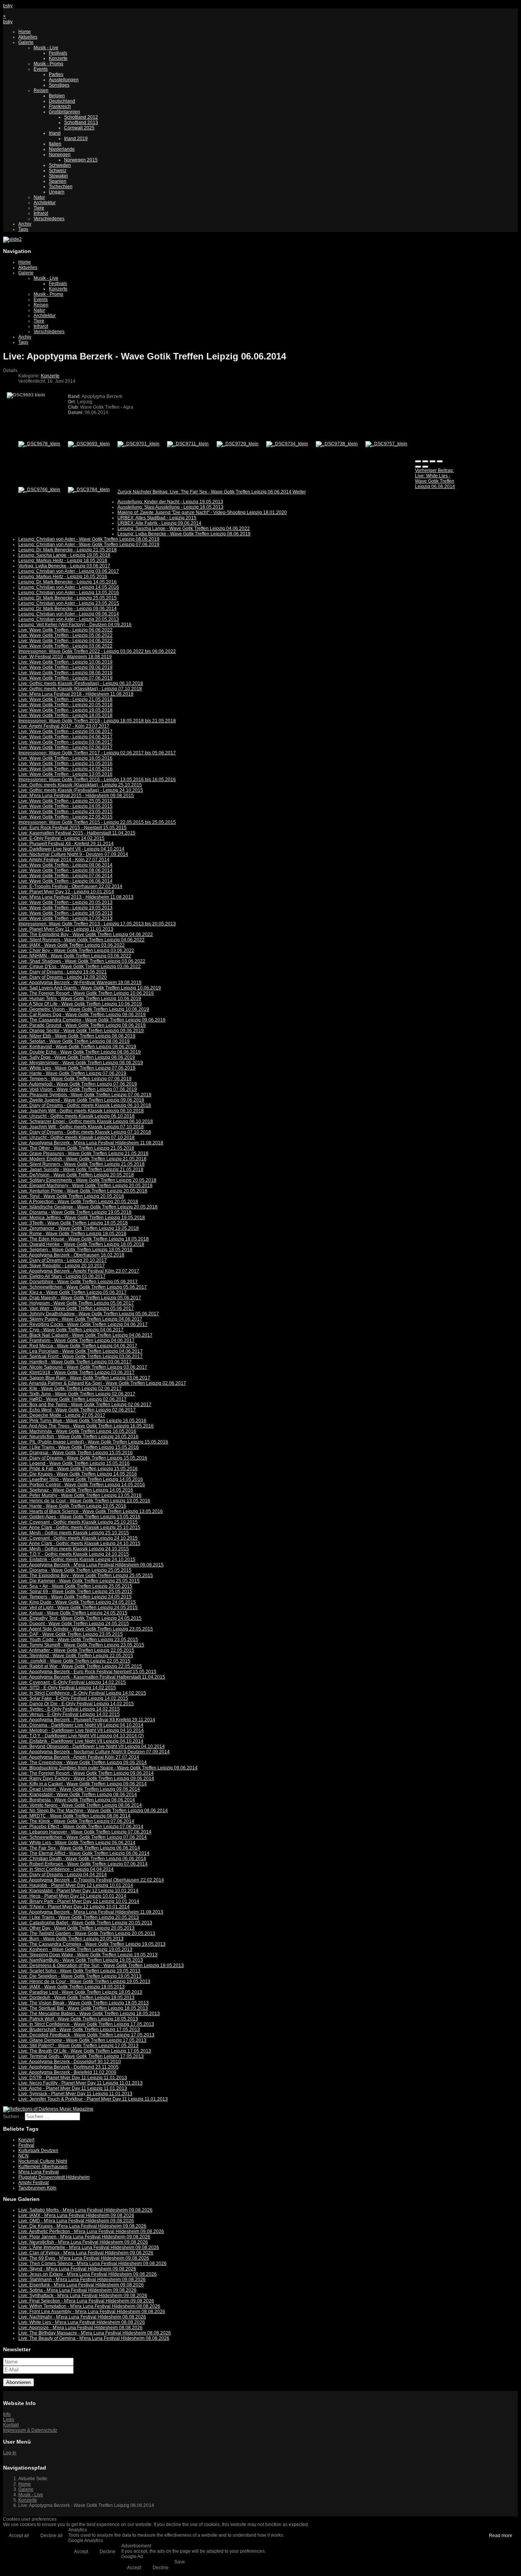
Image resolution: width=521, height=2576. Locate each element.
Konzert (26, 2140)
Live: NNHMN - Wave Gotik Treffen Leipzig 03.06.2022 (75, 956)
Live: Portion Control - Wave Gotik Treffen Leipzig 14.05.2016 (82, 1485)
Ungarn (57, 192)
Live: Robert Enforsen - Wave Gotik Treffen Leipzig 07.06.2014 (83, 1864)
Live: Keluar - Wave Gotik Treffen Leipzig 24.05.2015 (73, 1613)
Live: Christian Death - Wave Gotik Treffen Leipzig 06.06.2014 (82, 1859)
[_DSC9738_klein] (337, 444)
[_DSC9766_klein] (39, 490)
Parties (56, 74)
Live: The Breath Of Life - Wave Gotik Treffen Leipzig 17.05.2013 (85, 2051)
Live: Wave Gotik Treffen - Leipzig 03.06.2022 (65, 646)
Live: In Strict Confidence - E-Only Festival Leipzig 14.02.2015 (82, 1693)
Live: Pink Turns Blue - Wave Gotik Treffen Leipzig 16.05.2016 (82, 1421)
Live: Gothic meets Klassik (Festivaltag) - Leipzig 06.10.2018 (81, 683)
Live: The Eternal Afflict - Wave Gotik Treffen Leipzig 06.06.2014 (84, 1853)
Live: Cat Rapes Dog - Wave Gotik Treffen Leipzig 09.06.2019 (82, 1015)
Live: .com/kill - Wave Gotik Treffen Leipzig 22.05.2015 (74, 1661)
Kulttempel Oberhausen (43, 2167)
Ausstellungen (64, 80)
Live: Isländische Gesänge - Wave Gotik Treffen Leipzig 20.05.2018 (88, 1207)
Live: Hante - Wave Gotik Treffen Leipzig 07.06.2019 (72, 1073)
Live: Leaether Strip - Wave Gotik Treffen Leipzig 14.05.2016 (81, 1479)
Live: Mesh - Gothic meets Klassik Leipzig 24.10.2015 (74, 1549)
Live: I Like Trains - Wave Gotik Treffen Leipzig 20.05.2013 (79, 1917)
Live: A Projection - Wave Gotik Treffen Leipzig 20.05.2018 (78, 1202)
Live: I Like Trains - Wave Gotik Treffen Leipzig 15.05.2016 (79, 1447)
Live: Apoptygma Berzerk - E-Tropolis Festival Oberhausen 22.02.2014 (91, 1880)
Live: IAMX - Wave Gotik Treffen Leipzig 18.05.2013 (72, 1987)
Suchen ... (13, 2117)
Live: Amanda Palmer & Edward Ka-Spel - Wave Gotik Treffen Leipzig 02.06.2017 (102, 1383)
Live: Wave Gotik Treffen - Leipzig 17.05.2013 (65, 918)
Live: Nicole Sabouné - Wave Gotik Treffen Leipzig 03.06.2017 (83, 1367)
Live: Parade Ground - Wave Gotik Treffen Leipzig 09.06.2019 (82, 1025)
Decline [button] (108, 2552)
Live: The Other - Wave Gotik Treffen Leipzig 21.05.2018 (76, 1148)
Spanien (58, 181)
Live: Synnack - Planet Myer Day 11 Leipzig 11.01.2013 (75, 2094)
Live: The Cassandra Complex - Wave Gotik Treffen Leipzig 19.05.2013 (92, 1944)
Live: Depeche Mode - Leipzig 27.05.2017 (62, 1415)
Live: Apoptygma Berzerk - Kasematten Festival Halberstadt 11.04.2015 (92, 1677)
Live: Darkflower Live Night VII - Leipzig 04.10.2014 (71, 849)
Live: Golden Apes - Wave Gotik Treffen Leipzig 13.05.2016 (79, 1517)
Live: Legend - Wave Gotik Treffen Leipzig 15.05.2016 (74, 1463)
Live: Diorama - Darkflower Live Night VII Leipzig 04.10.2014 (81, 1725)
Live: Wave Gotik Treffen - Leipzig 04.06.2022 (65, 641)
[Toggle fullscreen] (433, 461)
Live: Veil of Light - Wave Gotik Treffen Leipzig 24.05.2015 (78, 1608)
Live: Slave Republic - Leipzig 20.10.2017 (62, 1266)
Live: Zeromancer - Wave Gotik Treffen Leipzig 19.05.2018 (79, 1228)
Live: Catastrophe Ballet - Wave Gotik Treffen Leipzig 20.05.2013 (85, 1923)
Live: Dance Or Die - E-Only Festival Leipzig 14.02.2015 (76, 1704)
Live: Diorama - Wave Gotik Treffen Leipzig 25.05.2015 (75, 1570)
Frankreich (60, 106)
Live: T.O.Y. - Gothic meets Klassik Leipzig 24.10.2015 (74, 1554)
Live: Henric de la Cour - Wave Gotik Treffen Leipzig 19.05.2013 (84, 1982)
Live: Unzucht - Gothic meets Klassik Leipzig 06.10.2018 (76, 1116)
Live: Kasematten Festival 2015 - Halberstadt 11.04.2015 (77, 833)
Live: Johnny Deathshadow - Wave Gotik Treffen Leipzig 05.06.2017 (89, 1314)
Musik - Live (46, 48)
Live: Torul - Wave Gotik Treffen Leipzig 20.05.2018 (71, 1196)
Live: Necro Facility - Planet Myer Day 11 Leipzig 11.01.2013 (80, 2083)
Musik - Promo (48, 64)
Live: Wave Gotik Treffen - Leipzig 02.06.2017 (65, 748)
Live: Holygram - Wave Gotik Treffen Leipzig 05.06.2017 (76, 1303)
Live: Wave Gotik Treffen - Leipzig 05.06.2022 (65, 635)
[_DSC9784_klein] (89, 490)
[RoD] (48, 2109)
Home (25, 32)
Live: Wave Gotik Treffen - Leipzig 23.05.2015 (65, 812)
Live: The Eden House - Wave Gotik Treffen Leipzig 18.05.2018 (84, 1239)
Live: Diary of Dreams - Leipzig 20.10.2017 (63, 1260)
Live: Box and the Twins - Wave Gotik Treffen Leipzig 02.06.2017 (85, 1405)
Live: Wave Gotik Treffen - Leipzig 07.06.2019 (65, 678)
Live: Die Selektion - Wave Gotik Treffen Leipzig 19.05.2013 (80, 1976)
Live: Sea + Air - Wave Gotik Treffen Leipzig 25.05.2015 (75, 1586)
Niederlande (62, 149)
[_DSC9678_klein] (39, 444)
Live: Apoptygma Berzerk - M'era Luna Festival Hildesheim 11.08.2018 (91, 1143)
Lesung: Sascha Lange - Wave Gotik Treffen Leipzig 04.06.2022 (184, 528)
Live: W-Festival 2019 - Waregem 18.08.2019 (65, 657)
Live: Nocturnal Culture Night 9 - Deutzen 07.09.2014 (73, 854)
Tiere (39, 208)
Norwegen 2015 (81, 160)
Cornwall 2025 (79, 128)
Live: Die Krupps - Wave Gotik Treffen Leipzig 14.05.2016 (78, 1474)
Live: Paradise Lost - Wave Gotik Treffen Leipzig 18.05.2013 (80, 1992)
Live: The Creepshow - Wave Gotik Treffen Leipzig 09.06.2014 (83, 1762)
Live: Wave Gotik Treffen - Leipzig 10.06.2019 (65, 662)
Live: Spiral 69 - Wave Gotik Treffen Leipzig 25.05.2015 (75, 1592)
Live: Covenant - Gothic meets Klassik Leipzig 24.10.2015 (78, 1538)
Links (9, 2420)
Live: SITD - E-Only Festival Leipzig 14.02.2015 (67, 1688)
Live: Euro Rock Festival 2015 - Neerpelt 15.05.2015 (72, 828)
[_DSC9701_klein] (138, 444)
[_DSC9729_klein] (238, 444)
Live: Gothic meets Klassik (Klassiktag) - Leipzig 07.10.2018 (80, 689)
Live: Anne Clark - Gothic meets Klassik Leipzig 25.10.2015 (79, 1527)
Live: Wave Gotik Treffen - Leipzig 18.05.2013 (65, 913)
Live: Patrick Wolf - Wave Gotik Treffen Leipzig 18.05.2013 (78, 2019)
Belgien (57, 96)
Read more (501, 2536)
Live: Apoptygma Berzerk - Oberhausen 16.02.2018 (71, 1255)
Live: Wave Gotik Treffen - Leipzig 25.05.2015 (65, 801)
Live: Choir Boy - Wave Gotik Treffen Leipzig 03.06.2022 (76, 950)
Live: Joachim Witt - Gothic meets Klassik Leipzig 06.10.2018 (81, 1111)
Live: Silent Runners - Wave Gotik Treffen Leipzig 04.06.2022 (81, 940)
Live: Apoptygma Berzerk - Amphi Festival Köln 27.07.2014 (79, 1757)
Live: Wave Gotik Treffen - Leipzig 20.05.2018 (65, 705)
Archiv (25, 224)
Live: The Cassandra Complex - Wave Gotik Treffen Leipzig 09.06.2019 (92, 1020)
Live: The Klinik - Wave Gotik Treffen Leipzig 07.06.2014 (76, 1821)
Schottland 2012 (81, 117)
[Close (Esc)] (418, 461)
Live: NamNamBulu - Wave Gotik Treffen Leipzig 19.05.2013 (81, 1960)
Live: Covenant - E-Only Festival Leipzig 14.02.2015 (72, 1682)
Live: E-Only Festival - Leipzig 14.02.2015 (61, 838)
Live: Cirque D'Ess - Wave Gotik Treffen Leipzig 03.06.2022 (80, 967)
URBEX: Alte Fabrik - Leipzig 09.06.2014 (159, 523)
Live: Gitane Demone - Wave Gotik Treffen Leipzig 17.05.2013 (82, 2040)
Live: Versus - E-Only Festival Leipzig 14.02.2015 (69, 1714)
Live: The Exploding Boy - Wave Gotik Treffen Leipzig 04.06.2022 (86, 934)
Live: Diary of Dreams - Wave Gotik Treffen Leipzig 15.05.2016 (83, 1458)
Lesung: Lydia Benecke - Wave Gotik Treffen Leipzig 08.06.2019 (184, 534)
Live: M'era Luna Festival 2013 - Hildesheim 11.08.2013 (76, 897)
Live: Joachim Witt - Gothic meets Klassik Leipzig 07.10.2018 (81, 1127)
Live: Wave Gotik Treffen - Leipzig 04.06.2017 (65, 737)
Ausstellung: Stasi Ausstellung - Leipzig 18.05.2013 (170, 507)
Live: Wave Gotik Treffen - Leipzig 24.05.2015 (65, 806)
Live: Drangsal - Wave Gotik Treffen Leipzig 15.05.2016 (76, 1453)
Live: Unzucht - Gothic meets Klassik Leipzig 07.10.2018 (76, 1137)
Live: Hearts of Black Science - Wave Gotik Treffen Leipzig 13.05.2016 (91, 1511)
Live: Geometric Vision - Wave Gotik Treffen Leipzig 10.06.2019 (84, 1009)
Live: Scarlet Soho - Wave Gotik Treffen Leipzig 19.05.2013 (79, 1971)
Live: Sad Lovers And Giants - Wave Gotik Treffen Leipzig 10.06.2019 (90, 988)
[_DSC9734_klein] (287, 444)
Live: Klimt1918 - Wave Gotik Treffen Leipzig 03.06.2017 (76, 1373)
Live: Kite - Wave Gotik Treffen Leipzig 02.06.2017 (70, 1389)
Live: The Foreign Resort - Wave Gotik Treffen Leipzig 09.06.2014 (86, 1773)
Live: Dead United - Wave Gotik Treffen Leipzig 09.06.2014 (79, 1789)
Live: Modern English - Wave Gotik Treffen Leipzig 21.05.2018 (82, 1159)
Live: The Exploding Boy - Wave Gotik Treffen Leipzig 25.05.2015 (86, 1576)
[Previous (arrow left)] (418, 467)
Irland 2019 (76, 139)
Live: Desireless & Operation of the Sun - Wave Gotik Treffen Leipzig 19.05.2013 (101, 1965)
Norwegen (60, 155)
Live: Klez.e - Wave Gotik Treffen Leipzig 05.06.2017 (72, 1292)
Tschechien (61, 187)
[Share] (425, 461)
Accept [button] (81, 2552)
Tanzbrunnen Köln (37, 2188)
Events (41, 69)
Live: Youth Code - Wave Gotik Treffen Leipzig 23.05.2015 (78, 1640)
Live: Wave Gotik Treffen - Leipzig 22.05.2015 (65, 817)
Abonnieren (18, 2382)
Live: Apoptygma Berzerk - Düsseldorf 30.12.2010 (70, 2062)
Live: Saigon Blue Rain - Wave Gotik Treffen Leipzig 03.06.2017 (84, 1378)
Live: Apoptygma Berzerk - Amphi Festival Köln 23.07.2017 (79, 1271)
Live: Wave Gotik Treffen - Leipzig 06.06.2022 (65, 630)
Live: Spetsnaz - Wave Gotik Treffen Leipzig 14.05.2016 (76, 1490)
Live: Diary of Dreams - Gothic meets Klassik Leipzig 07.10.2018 (85, 1132)
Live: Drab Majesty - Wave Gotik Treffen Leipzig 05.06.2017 (80, 1298)
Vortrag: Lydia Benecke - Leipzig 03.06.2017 (64, 566)
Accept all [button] (19, 2536)
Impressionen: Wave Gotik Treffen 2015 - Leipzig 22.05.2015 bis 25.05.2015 (97, 822)
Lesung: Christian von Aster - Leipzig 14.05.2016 (69, 587)
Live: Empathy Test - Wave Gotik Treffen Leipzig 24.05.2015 (80, 1618)
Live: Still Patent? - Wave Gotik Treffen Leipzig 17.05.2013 (78, 2046)
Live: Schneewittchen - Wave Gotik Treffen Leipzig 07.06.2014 (83, 1837)
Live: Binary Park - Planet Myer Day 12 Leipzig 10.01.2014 (79, 1901)
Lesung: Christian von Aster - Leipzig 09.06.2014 (69, 614)
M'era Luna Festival (39, 2172)
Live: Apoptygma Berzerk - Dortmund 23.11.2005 (68, 2067)
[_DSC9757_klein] (386, 444)
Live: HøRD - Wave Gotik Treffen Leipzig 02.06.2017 (72, 1399)
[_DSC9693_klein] (89, 444)
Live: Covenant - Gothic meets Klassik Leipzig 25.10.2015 (78, 1522)
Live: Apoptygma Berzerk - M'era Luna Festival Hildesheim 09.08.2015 (91, 1565)
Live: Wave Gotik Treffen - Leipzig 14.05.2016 (65, 769)
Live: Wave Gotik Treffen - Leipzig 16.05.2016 (65, 758)
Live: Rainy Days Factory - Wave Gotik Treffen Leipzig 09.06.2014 (86, 1779)
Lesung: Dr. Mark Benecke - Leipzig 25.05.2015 (68, 598)
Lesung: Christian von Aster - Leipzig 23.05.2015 (69, 603)
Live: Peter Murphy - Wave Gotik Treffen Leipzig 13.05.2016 (80, 1495)
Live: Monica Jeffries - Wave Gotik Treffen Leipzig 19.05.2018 (82, 1218)
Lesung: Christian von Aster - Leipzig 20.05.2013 (69, 619)
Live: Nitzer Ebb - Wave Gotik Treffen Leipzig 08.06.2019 (77, 1036)
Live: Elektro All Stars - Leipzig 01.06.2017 (62, 1276)
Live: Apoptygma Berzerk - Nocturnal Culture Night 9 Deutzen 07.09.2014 (94, 1752)
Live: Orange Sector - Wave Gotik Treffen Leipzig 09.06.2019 (81, 1031)
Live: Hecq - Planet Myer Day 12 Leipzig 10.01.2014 (72, 1896)
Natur (39, 197)
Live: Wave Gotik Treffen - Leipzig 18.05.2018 (65, 715)
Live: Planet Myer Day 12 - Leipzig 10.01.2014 (66, 892)
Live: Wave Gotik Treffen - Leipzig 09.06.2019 (65, 667)
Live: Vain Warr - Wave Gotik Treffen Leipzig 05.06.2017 (76, 1308)
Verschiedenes (49, 219)
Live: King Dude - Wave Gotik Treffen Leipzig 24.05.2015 (77, 1602)
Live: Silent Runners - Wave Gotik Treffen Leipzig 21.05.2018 (81, 1164)
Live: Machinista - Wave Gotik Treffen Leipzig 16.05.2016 (77, 1431)
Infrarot (41, 213)
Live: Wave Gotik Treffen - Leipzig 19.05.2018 (65, 710)
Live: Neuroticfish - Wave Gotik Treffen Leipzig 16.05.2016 (78, 1437)
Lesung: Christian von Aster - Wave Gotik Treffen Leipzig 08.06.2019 (89, 539)
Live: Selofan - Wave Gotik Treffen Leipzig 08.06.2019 (74, 1041)
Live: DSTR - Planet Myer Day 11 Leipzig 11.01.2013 (73, 2078)
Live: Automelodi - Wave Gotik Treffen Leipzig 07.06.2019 (78, 1084)
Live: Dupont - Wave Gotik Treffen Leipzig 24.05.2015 (74, 1624)
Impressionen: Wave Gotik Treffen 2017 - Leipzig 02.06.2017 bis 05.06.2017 (97, 753)
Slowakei (58, 176)
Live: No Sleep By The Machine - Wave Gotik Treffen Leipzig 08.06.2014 (93, 1811)
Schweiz (58, 171)
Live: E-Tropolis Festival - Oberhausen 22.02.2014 (70, 886)
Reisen (41, 90)
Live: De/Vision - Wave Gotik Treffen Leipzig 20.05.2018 (76, 1175)
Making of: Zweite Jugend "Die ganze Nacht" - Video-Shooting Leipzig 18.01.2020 (202, 512)
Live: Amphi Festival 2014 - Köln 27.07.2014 (64, 860)
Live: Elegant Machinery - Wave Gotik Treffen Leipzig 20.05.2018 (85, 1186)
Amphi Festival (34, 2183)
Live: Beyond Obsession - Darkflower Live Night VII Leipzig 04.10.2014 (92, 1746)
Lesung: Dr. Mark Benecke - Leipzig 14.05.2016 (68, 582)
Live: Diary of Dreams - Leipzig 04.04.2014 (63, 1875)
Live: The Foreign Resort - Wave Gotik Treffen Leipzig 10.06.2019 (86, 993)
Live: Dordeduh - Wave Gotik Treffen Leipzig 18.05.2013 (76, 1998)
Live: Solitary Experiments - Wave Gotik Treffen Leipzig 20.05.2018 (87, 1180)
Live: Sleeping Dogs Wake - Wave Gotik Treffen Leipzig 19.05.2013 (88, 1955)
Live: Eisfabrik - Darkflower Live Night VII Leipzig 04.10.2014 (81, 1741)
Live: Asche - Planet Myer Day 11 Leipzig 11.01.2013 (73, 2088)
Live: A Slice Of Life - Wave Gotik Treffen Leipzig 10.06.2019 (80, 1004)
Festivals (58, 53)
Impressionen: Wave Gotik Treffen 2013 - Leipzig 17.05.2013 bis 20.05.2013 (97, 924)
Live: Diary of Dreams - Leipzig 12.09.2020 (63, 977)
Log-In (10, 2453)
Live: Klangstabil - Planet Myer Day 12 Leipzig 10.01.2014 (78, 1891)
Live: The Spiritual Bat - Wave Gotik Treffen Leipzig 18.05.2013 (83, 2008)
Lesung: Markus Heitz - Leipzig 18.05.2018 (63, 561)
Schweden (60, 165)
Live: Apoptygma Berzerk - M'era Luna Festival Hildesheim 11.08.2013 (91, 1912)
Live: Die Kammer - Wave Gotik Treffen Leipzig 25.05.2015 (79, 1581)
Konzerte (58, 58)
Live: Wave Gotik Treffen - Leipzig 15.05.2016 (65, 764)
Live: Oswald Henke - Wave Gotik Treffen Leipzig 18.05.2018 (81, 1244)
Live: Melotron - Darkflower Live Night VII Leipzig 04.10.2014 (81, 1730)
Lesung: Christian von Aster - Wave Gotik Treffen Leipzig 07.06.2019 (89, 545)
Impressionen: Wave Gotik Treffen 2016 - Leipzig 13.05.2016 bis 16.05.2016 (97, 780)
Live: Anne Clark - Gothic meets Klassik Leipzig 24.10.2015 (79, 1543)
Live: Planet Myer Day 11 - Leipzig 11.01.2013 (66, 929)
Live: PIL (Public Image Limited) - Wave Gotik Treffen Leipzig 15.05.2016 (93, 1442)
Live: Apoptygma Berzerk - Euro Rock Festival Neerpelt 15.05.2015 (87, 1672)
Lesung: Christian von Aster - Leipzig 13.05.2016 (69, 593)
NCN (23, 2156)
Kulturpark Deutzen (38, 2151)
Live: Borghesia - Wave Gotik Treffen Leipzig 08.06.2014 (77, 1800)
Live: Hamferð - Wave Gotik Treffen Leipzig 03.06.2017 (75, 1362)
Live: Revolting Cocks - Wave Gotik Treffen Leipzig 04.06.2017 (83, 1324)
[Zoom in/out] (440, 461)
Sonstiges (59, 85)
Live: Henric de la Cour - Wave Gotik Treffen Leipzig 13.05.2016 (84, 1501)
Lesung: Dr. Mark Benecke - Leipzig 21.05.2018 (68, 550)
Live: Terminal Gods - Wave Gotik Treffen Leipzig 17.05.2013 (81, 2056)
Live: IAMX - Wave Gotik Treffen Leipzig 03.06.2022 (72, 945)
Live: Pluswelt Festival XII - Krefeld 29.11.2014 (66, 844)
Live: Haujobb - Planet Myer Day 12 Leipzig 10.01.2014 (76, 1885)
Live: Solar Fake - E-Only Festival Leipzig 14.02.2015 (73, 1698)
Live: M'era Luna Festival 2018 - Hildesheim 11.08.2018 (76, 694)
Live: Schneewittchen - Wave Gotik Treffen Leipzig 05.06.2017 (83, 1287)
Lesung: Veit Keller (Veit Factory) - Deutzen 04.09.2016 (75, 625)
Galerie (26, 42)
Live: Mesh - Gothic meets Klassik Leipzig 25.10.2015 (74, 1533)
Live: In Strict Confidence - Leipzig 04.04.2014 (66, 1869)
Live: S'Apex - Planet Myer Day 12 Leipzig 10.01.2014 (74, 1907)
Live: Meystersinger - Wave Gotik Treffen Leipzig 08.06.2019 (81, 1063)
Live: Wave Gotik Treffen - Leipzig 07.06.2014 (65, 876)
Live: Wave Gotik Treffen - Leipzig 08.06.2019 (65, 673)
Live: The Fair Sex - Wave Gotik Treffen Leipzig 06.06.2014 (79, 1848)
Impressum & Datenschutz (30, 2430)
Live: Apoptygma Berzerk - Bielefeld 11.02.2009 (67, 2072)
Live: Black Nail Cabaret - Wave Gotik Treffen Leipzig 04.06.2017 (85, 1335)
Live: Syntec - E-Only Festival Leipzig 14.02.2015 (69, 1709)
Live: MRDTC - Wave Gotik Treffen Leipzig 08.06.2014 (74, 1816)
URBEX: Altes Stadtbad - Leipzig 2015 (157, 518)
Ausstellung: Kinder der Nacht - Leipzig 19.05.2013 (170, 502)
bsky (8, 6)
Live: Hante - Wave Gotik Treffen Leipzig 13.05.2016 (72, 1506)
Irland (55, 133)
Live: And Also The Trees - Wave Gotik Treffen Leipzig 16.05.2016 (86, 1426)
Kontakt (11, 2425)
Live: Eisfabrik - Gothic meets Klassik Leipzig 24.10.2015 (77, 1559)
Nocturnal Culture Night (43, 2161)
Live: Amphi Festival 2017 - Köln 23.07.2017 (64, 726)
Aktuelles (28, 37)
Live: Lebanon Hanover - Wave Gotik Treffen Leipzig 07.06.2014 (85, 1832)
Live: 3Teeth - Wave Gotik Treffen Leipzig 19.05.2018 (73, 1223)
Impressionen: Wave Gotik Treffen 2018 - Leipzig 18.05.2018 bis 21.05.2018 (97, 721)
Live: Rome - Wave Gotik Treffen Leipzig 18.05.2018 (72, 1234)
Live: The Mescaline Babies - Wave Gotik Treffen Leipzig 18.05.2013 (89, 2014)
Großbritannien (64, 112)
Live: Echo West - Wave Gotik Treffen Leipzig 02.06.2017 (77, 1410)
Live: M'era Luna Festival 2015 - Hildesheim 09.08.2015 (76, 796)
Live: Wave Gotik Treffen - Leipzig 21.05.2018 (65, 699)
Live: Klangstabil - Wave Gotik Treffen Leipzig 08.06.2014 (78, 1795)
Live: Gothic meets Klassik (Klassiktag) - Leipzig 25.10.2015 (80, 785)
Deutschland (62, 101)
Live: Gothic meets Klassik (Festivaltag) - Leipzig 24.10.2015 (81, 790)
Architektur (45, 203)
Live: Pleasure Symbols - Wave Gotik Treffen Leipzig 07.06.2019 (85, 1095)
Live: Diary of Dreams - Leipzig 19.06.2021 (63, 972)
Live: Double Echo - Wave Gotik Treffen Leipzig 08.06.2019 (80, 1052)
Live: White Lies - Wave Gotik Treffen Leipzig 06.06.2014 (77, 1843)
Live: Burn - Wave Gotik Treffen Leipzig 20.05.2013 (71, 1939)
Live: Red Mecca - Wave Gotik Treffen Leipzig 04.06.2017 (78, 1346)
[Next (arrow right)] (425, 467)
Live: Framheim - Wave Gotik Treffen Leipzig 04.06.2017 (76, 1340)
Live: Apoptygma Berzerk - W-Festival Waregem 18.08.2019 (80, 983)
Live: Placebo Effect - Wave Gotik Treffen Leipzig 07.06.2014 (81, 1827)
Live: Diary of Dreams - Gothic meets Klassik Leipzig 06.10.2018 (85, 1105)
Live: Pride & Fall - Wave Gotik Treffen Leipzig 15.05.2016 (78, 1469)
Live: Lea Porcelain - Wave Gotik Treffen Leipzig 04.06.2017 (80, 1351)
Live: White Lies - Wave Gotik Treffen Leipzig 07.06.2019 (77, 1068)
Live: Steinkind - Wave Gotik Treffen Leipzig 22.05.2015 (76, 1656)
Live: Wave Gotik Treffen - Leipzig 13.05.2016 (65, 774)
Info (7, 2414)
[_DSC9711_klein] (188, 444)
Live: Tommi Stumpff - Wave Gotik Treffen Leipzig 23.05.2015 (81, 1645)
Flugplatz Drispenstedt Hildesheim (54, 2177)
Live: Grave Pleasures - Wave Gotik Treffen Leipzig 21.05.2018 (83, 1153)
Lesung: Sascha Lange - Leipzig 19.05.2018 (64, 555)
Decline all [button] (51, 2536)
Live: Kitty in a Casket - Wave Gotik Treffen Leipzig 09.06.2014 (83, 1784)
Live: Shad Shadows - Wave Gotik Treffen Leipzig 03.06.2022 (82, 961)
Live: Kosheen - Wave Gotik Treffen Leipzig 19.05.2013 (75, 1949)
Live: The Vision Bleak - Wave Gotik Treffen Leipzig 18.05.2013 (84, 2003)
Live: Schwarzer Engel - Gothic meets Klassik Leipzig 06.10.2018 (86, 1121)
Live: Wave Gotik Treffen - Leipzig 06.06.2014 (65, 881)
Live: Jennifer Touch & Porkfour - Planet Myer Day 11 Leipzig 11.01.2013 (93, 2099)
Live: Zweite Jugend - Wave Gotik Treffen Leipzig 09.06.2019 (81, 1100)
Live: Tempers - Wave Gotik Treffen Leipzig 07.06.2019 (75, 1079)
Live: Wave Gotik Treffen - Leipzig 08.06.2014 (65, 870)
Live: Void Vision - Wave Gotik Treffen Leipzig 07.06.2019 (78, 1089)
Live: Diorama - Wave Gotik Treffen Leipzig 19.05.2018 (75, 1212)
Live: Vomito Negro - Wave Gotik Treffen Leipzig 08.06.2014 (80, 1805)
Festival (26, 2145)
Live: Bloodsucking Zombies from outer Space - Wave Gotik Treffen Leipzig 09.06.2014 (108, 1768)
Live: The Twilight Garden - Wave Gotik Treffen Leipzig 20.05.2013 (87, 1933)
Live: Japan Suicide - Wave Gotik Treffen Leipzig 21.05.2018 (81, 1170)
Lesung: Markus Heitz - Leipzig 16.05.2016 (63, 577)
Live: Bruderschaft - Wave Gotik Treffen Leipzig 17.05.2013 (79, 2030)
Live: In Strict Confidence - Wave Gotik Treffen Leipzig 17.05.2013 (86, 2024)
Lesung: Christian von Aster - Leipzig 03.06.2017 (69, 571)
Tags (23, 229)
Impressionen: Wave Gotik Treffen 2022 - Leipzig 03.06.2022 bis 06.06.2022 (97, 651)
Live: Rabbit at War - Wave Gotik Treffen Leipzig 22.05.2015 (80, 1666)
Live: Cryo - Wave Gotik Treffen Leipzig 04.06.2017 (71, 1330)
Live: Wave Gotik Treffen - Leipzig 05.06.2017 (65, 731)
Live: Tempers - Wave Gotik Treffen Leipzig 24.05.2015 (75, 1597)
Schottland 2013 (81, 122)
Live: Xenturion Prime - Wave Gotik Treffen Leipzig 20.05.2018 (83, 1191)
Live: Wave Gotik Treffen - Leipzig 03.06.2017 (65, 742)
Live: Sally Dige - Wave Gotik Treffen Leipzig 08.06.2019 (77, 1057)
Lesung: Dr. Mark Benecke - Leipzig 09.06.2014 (68, 609)
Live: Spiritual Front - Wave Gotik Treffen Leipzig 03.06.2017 (80, 1356)
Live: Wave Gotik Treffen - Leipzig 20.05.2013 (65, 902)
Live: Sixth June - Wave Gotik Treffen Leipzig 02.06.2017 (77, 1394)
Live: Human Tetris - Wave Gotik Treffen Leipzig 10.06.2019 (80, 999)
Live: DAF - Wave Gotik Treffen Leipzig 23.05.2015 (71, 1634)
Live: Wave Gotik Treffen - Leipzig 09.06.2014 (65, 865)
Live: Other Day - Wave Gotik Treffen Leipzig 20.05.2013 (76, 1928)
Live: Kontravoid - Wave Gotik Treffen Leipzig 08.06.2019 (77, 1047)
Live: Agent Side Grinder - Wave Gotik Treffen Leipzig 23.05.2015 (86, 1629)
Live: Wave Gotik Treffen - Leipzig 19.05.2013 (65, 908)
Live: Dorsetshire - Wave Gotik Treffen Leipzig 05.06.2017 (78, 1282)
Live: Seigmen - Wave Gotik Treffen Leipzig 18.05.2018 (75, 1250)
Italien (55, 144)
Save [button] (180, 2562)
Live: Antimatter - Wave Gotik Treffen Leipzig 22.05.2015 (76, 1650)
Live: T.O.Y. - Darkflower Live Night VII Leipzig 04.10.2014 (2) (81, 1736)
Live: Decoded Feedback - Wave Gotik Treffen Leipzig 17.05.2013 (86, 2035)
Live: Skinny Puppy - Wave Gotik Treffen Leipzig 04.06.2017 (80, 1319)
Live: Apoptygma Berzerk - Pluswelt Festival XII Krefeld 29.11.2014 (87, 1720)
